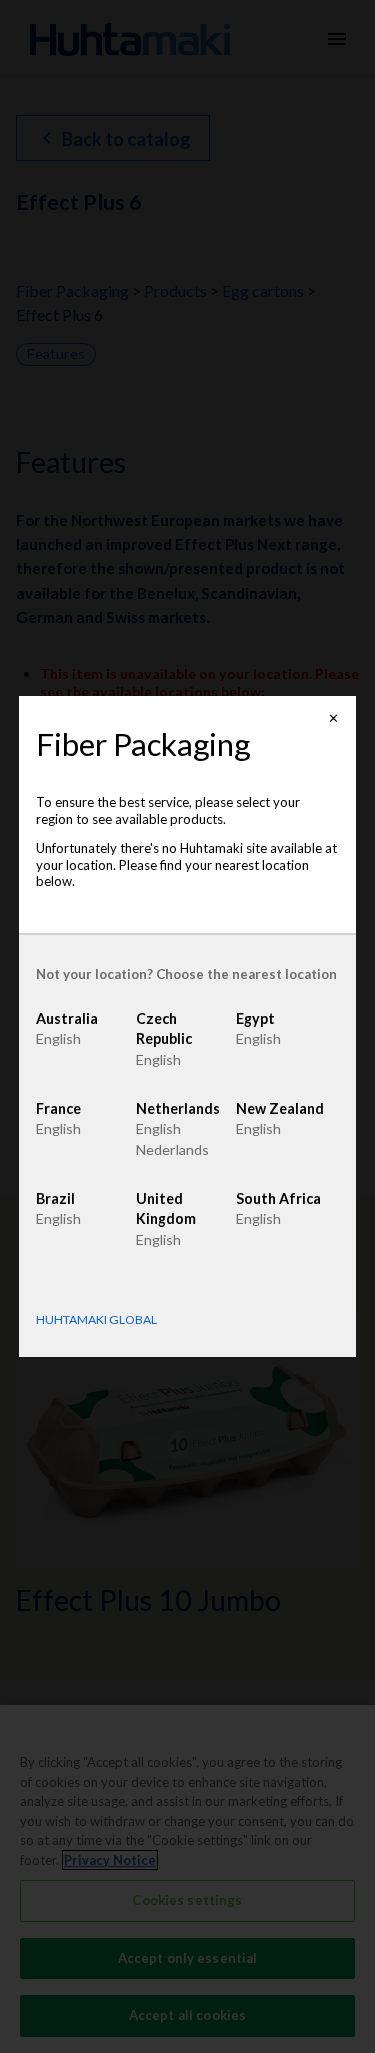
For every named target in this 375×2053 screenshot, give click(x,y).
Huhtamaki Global (96, 1320)
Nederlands (172, 1149)
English (58, 1038)
